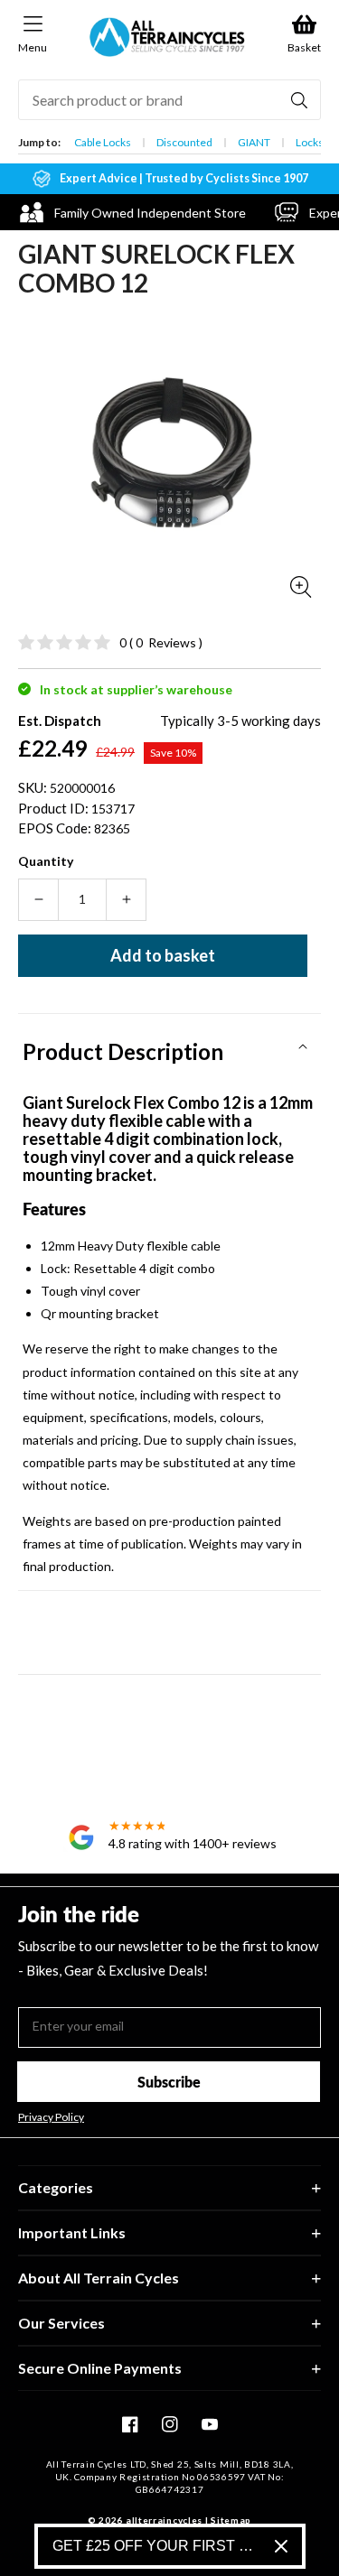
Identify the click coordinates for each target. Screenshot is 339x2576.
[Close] (281, 2546)
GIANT (254, 142)
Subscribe (169, 2082)
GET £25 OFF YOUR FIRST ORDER (156, 2546)
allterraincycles (164, 2520)
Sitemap (231, 2520)
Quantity (46, 861)
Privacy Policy (51, 2117)
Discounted (184, 142)
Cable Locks (103, 142)
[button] (169, 1046)
